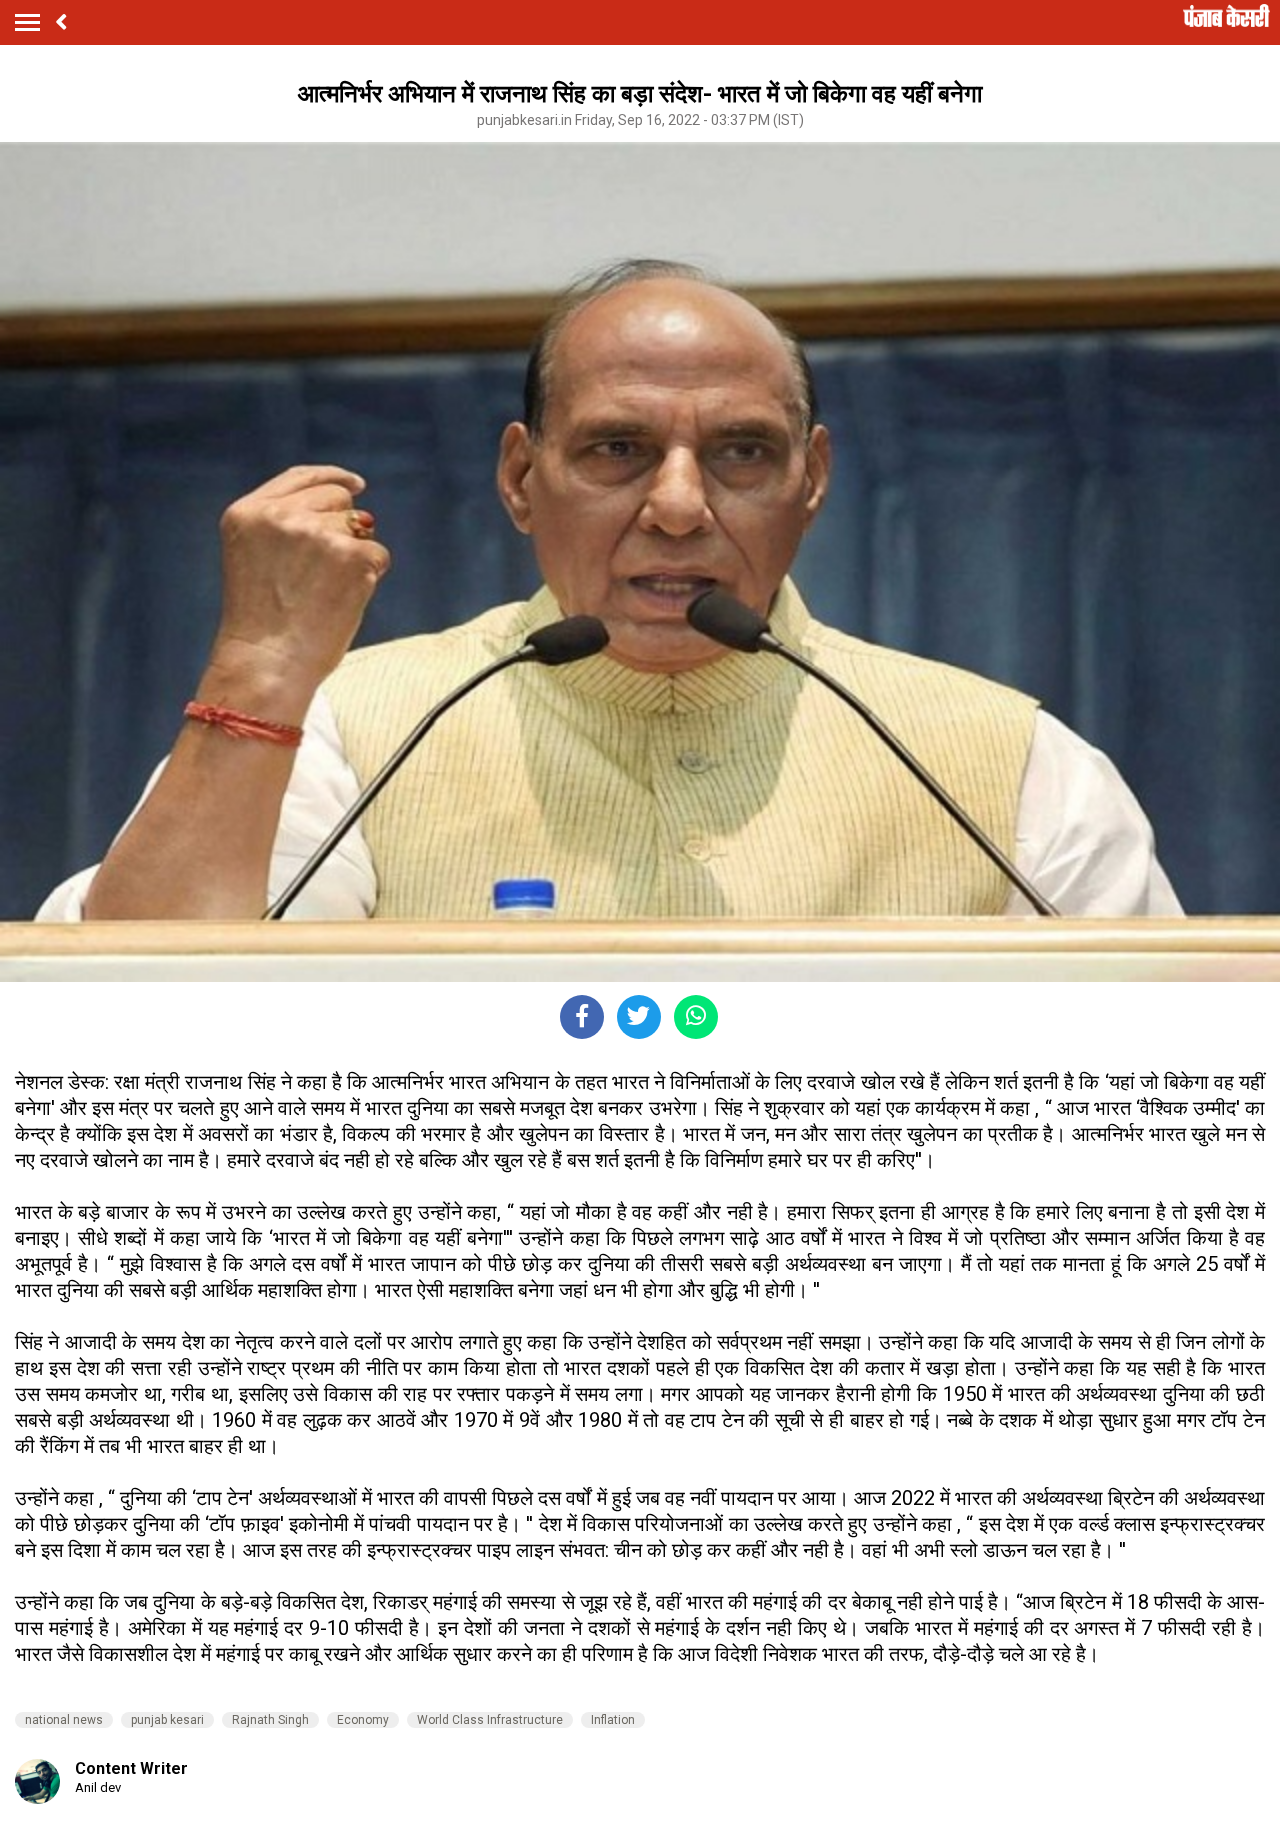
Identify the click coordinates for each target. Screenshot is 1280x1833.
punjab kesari (167, 1720)
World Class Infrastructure (490, 1720)
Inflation (613, 1720)
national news (64, 1720)
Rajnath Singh (270, 1720)
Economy (363, 1720)
